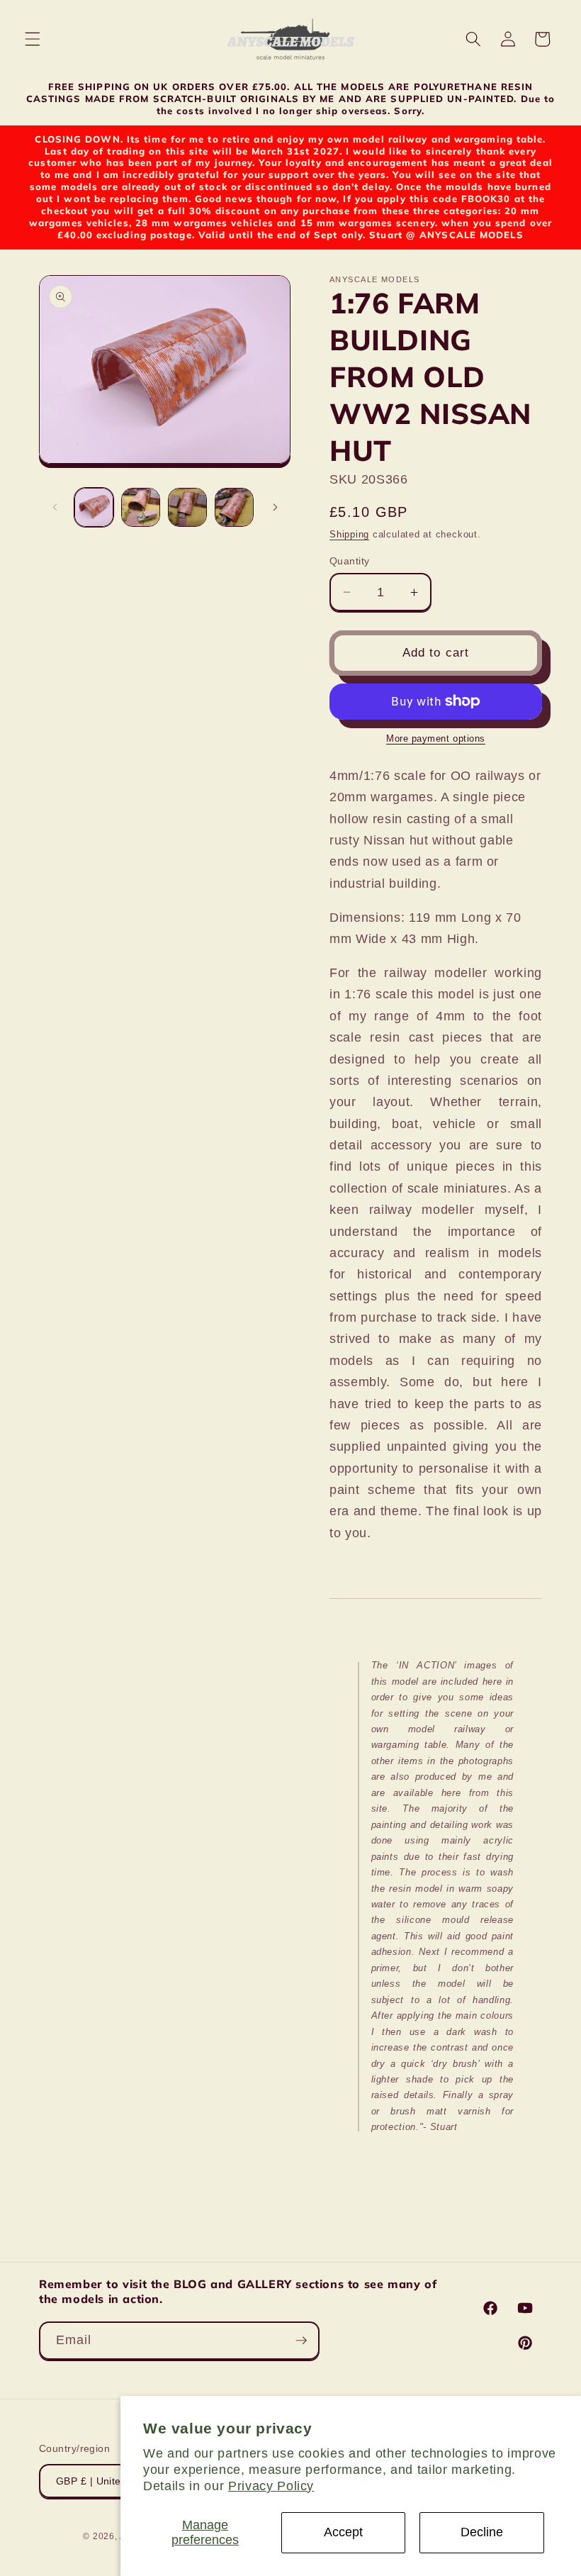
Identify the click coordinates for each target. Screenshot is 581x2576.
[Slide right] (275, 508)
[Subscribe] (301, 2341)
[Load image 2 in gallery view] (141, 507)
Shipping (349, 534)
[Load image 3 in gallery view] (187, 507)
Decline (482, 2532)
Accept (343, 2532)
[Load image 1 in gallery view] (94, 507)
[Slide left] (55, 508)
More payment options (436, 738)
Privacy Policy (271, 2486)
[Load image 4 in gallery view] (234, 507)
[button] (33, 39)
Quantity (350, 561)
